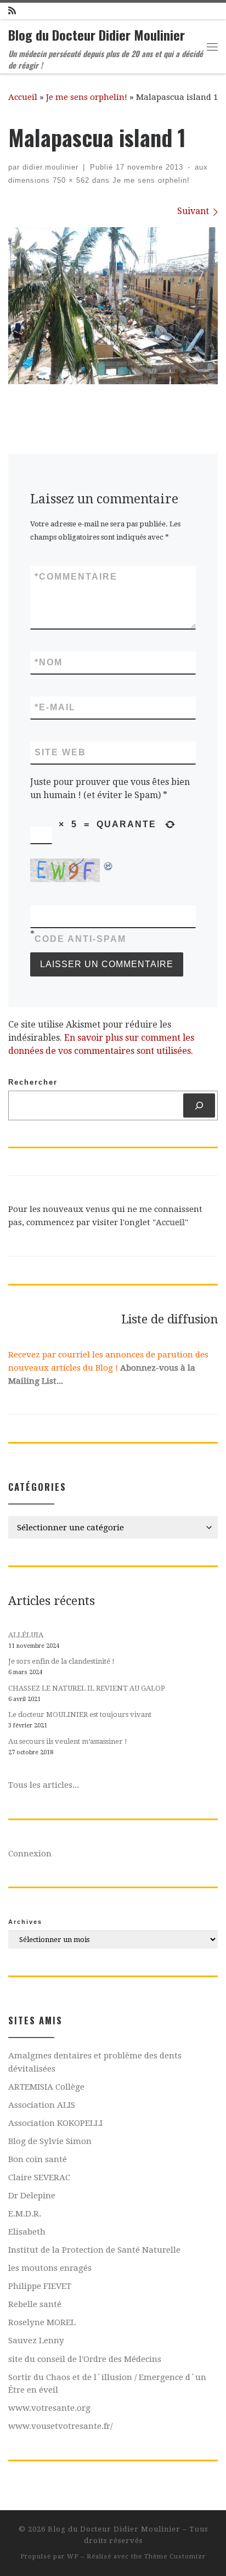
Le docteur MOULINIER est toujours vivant (80, 1714)
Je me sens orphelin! (87, 97)
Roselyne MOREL (42, 2322)
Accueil (23, 97)
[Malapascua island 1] (113, 306)
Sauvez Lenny (36, 2341)
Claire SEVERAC (39, 2177)
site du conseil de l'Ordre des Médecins (85, 2359)
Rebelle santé (35, 2304)
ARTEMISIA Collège (46, 2087)
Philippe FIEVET (40, 2286)
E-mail (55, 707)
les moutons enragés (50, 2268)
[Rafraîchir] (109, 865)
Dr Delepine (32, 2196)
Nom (49, 662)
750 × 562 (70, 180)
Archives (25, 1922)
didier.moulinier (50, 167)
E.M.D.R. (25, 2214)
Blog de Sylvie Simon (50, 2141)
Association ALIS (42, 2105)
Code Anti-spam (80, 939)
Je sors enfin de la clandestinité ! (61, 1661)
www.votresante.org (49, 2408)
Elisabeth (27, 2232)
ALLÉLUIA (26, 1635)
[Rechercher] (199, 1105)
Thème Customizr (175, 2557)
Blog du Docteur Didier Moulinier (114, 2529)
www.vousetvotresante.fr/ (60, 2426)
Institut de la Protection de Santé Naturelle (94, 2250)
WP (73, 2557)
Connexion (30, 1854)
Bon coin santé (38, 2159)
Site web (60, 752)
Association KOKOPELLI (55, 2123)
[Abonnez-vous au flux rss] (12, 11)
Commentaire (76, 577)
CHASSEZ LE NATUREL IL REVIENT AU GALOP (87, 1688)
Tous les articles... (44, 1785)
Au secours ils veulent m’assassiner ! (68, 1741)
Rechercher (33, 1082)
